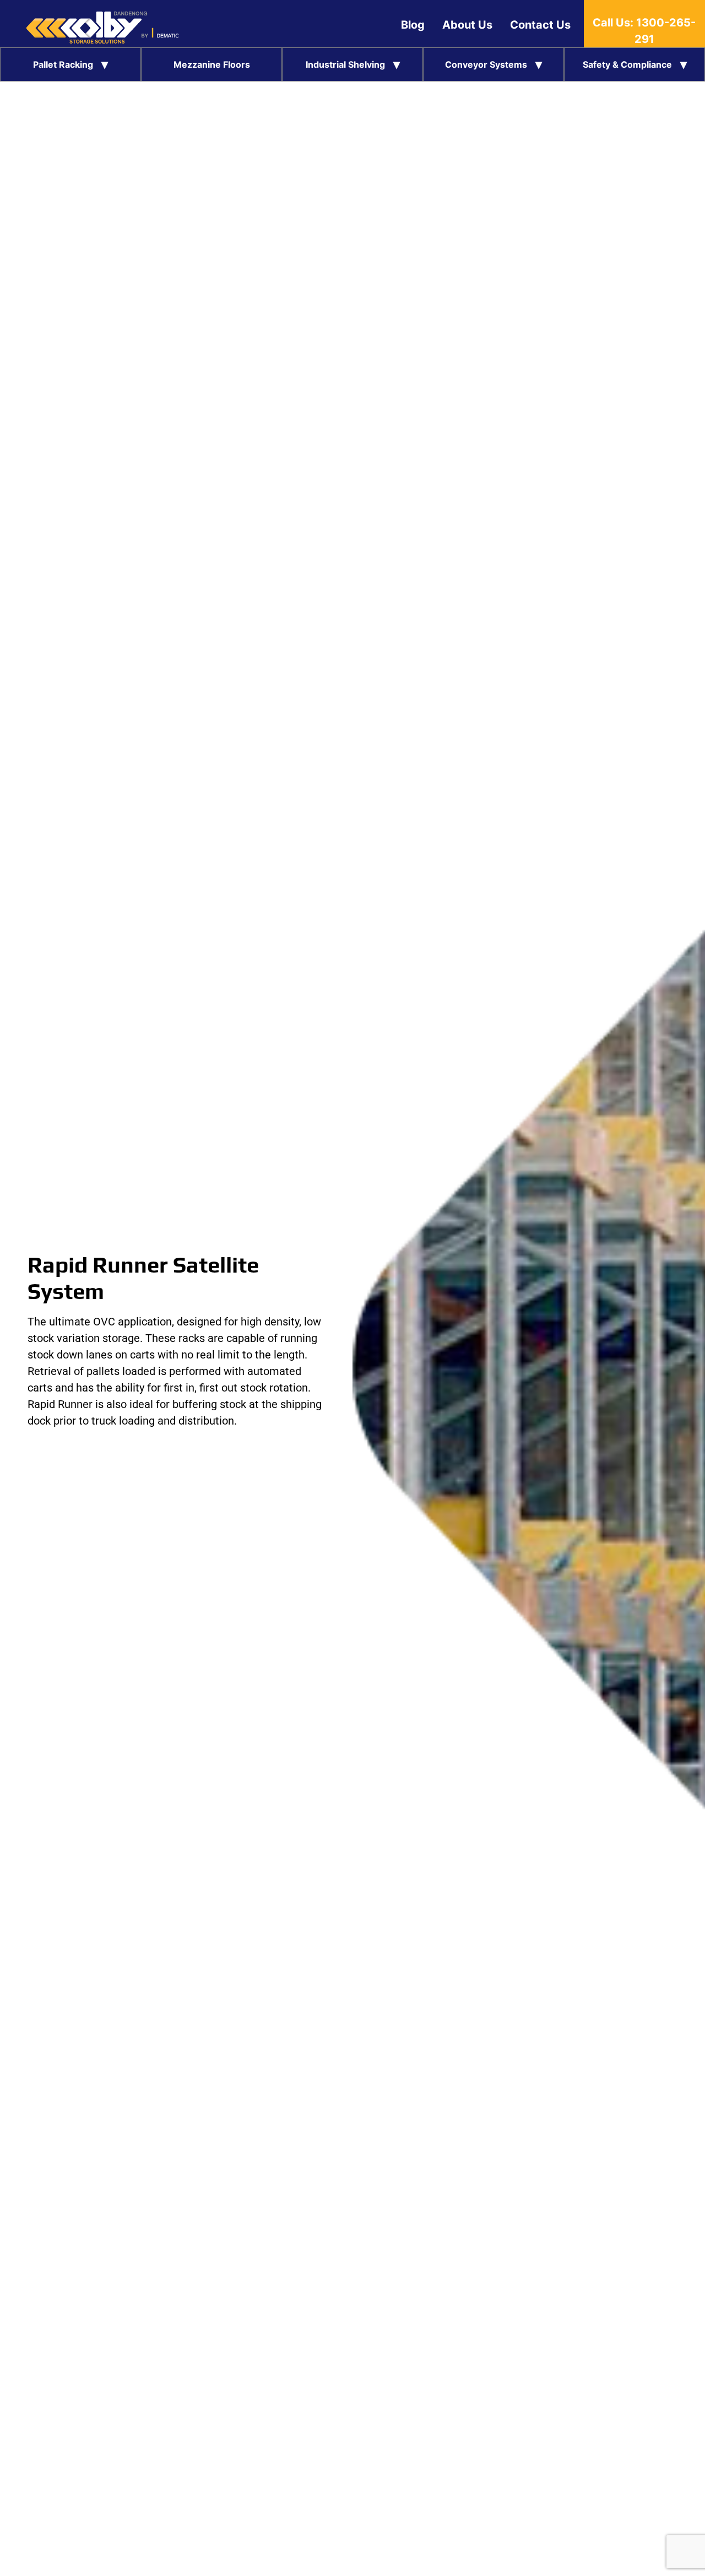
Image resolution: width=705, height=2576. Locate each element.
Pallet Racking (63, 64)
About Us (467, 25)
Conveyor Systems (486, 64)
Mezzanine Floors (212, 64)
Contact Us (540, 25)
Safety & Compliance (627, 64)
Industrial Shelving (345, 64)
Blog (413, 25)
